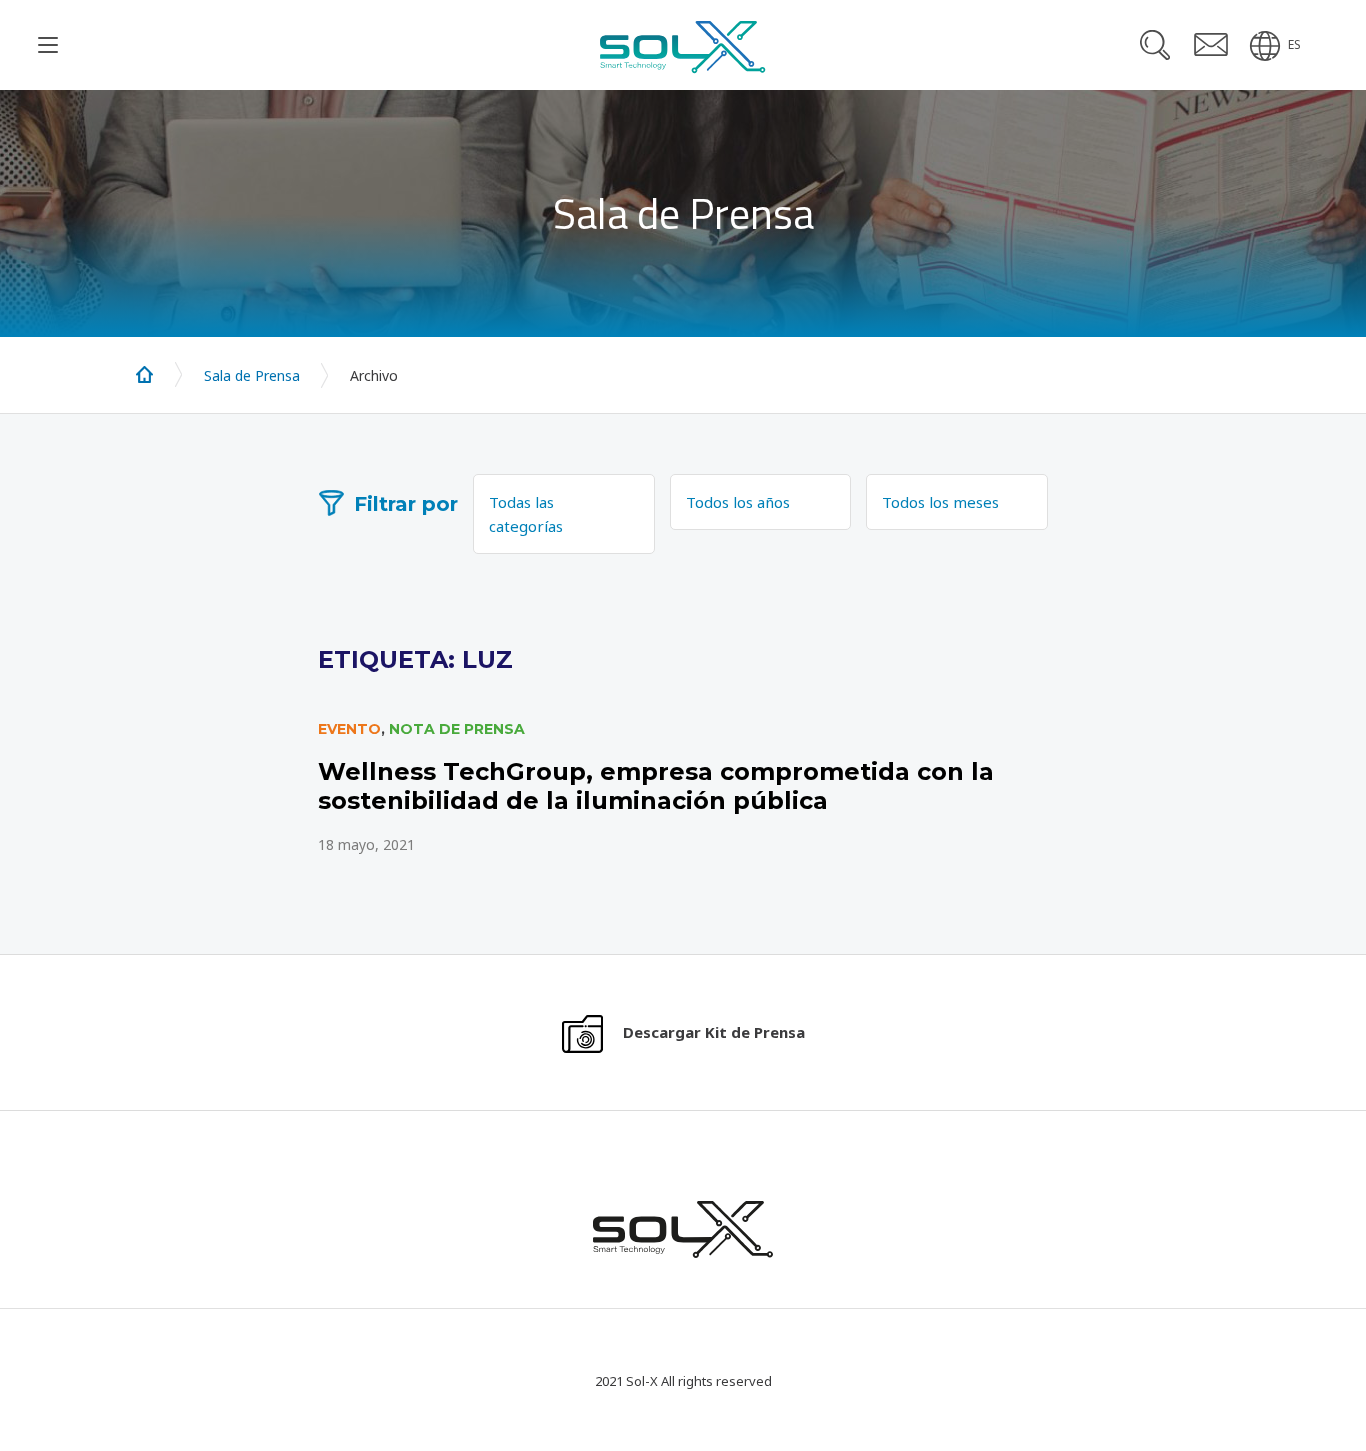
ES (1294, 44)
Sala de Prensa (252, 375)
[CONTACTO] (1211, 44)
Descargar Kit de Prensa (714, 1032)
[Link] (683, 787)
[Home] (145, 375)
